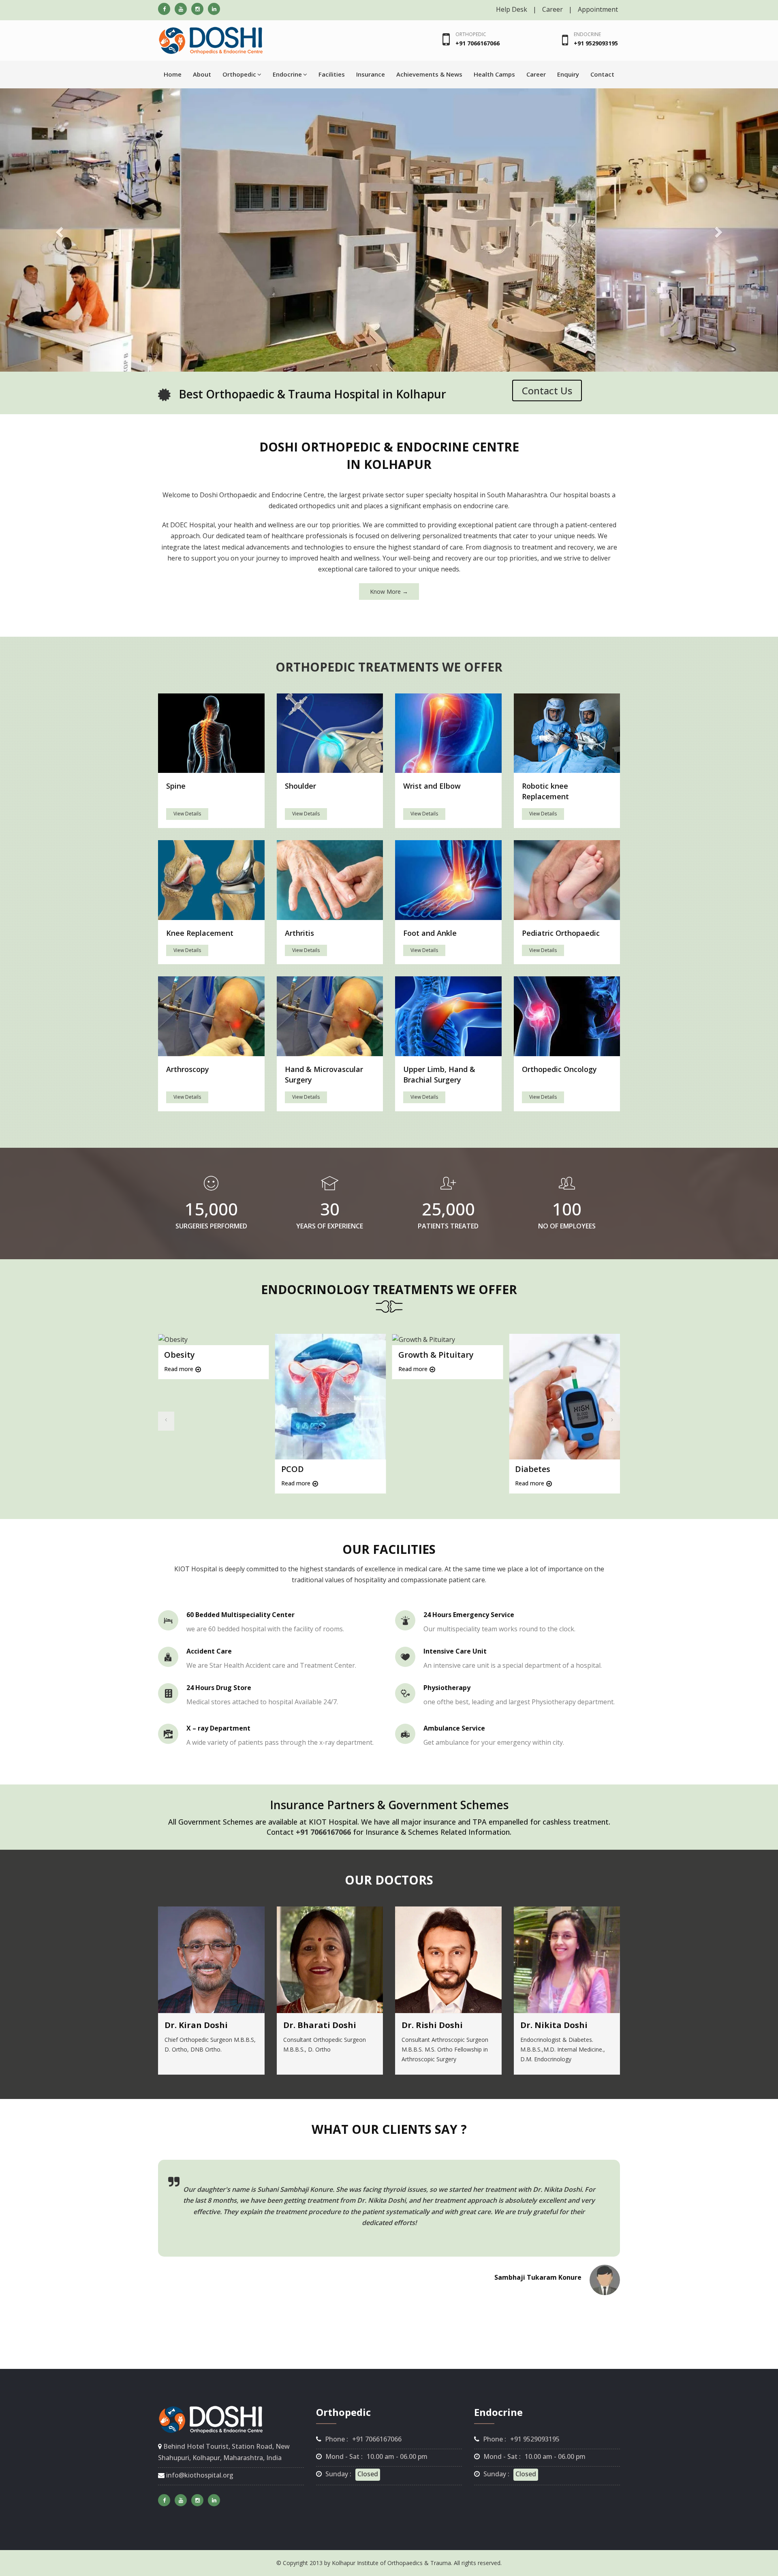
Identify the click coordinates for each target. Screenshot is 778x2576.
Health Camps (494, 74)
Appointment (598, 9)
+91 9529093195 (596, 43)
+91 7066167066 (478, 43)
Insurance (371, 74)
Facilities (332, 74)
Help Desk (512, 9)
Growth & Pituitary (436, 1355)
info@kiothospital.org (199, 2475)
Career (553, 9)
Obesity (180, 1355)
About (202, 74)
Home (173, 74)
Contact (602, 74)
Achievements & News (429, 74)
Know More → (389, 592)
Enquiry (568, 74)
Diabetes (533, 1469)
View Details (187, 814)
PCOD (293, 1469)
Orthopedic (471, 34)
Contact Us (547, 390)
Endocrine (587, 34)
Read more (179, 1369)
